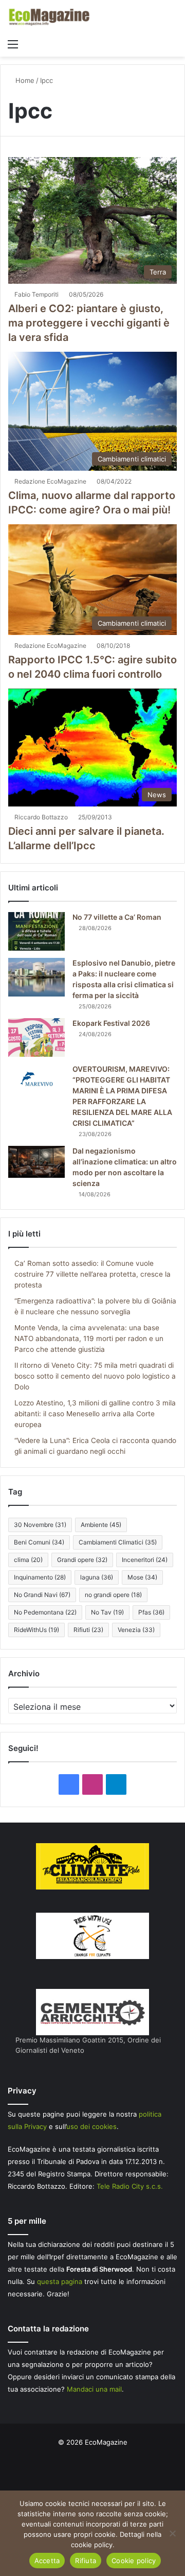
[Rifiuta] (172, 2533)
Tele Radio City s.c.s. (130, 2186)
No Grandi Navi (42, 1595)
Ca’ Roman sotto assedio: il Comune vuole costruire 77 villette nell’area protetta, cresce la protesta (92, 1274)
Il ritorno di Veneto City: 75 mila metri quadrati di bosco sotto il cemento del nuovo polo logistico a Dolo (95, 1376)
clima (28, 1560)
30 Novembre (40, 1525)
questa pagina (60, 2281)
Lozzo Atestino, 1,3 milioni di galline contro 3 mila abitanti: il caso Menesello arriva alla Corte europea (95, 1414)
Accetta (47, 2561)
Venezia (136, 1630)
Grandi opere (82, 1560)
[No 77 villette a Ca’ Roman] (36, 931)
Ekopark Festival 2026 (111, 1023)
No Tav (107, 1612)
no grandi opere (113, 1595)
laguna (97, 1577)
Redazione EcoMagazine (50, 481)
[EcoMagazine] (49, 17)
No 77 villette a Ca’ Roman (117, 917)
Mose (142, 1577)
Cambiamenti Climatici (118, 1542)
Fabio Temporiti (36, 294)
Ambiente (101, 1525)
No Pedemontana (45, 1612)
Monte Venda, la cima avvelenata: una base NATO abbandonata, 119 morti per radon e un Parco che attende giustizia (89, 1338)
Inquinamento (40, 1577)
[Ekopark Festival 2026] (36, 1037)
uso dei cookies (91, 2126)
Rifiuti (88, 1630)
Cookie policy (134, 2561)
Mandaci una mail (94, 2389)
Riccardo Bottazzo (41, 817)
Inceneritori (145, 1560)
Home (24, 80)
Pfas (151, 1612)
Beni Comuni (39, 1542)
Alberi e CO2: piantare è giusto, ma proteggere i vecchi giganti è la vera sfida (89, 323)
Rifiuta (86, 2561)
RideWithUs (36, 1630)
